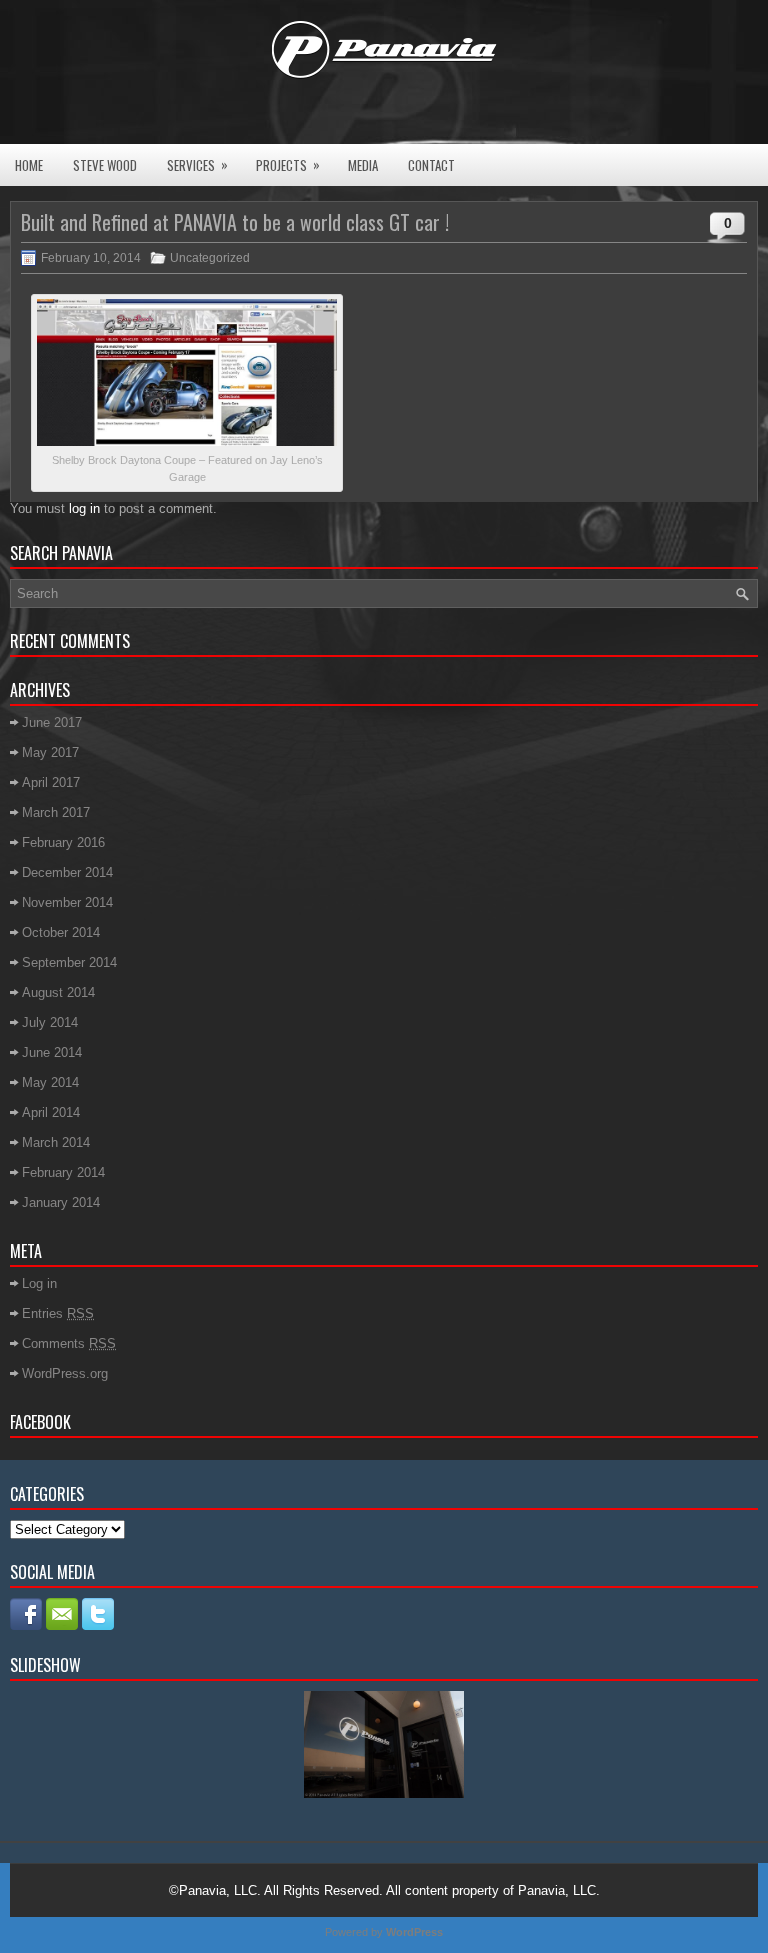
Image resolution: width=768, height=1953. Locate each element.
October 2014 (61, 932)
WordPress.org (65, 1373)
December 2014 (67, 872)
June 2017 (52, 722)
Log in (39, 1283)
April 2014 (51, 1112)
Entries (58, 1313)
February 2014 (63, 1172)
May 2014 (50, 1082)
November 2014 (67, 902)
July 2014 (50, 1022)
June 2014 (52, 1052)
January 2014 (61, 1202)
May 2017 (50, 752)
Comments (69, 1343)
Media (363, 165)
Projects (288, 164)
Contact (431, 165)
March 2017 (56, 812)
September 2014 (69, 962)
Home (29, 165)
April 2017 (51, 782)
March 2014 (56, 1142)
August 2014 (58, 992)
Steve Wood (105, 165)
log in (84, 508)
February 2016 (63, 842)
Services (197, 164)
